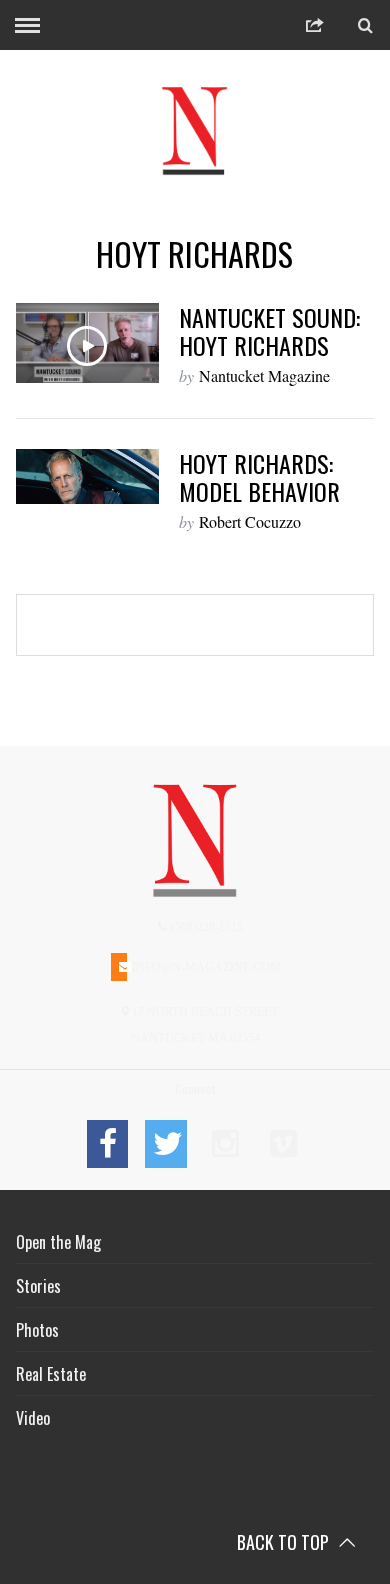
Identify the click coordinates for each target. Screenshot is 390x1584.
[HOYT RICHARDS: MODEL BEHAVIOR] (88, 476)
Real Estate (51, 1374)
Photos (37, 1330)
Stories (38, 1286)
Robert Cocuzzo (250, 521)
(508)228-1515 (205, 927)
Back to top (285, 1542)
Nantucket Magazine (264, 375)
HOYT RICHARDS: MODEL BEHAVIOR (259, 477)
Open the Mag (58, 1242)
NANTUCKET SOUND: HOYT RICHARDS (269, 331)
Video (33, 1418)
